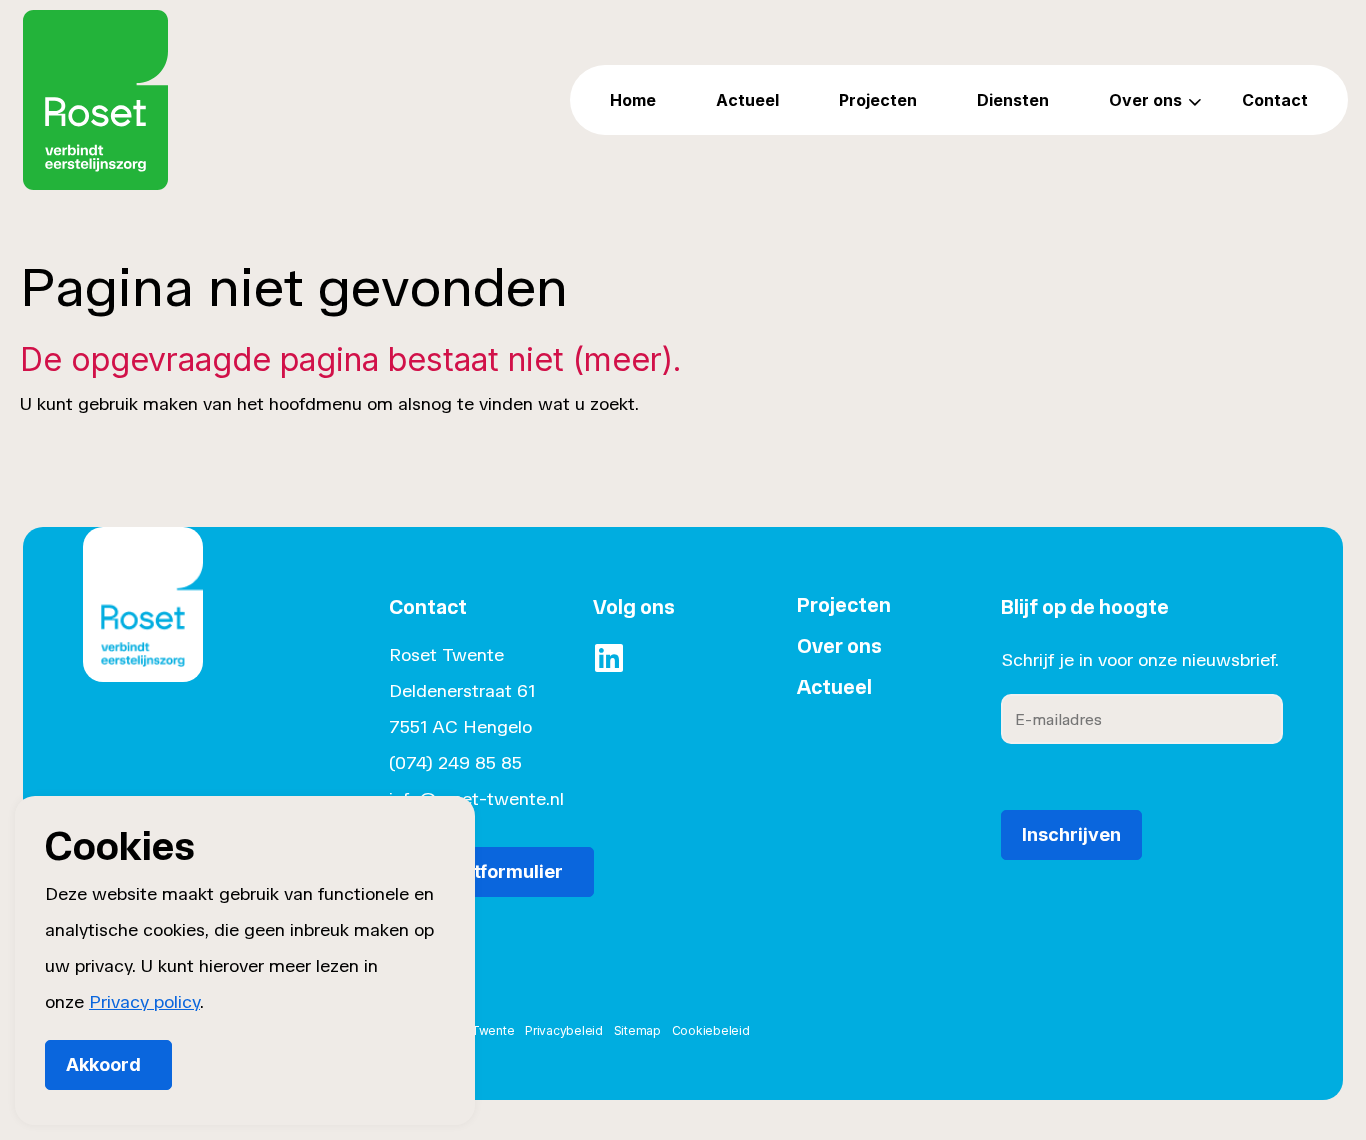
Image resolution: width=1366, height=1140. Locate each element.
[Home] (143, 633)
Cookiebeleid (711, 1030)
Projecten (878, 100)
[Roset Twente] (95, 100)
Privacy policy (144, 1002)
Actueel (747, 100)
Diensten (1013, 100)
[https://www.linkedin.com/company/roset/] (609, 658)
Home (633, 100)
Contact (1275, 100)
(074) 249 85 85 (455, 763)
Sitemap (637, 1030)
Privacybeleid (564, 1030)
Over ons (1145, 100)
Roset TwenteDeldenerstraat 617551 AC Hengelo (462, 691)
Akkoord (103, 1064)
